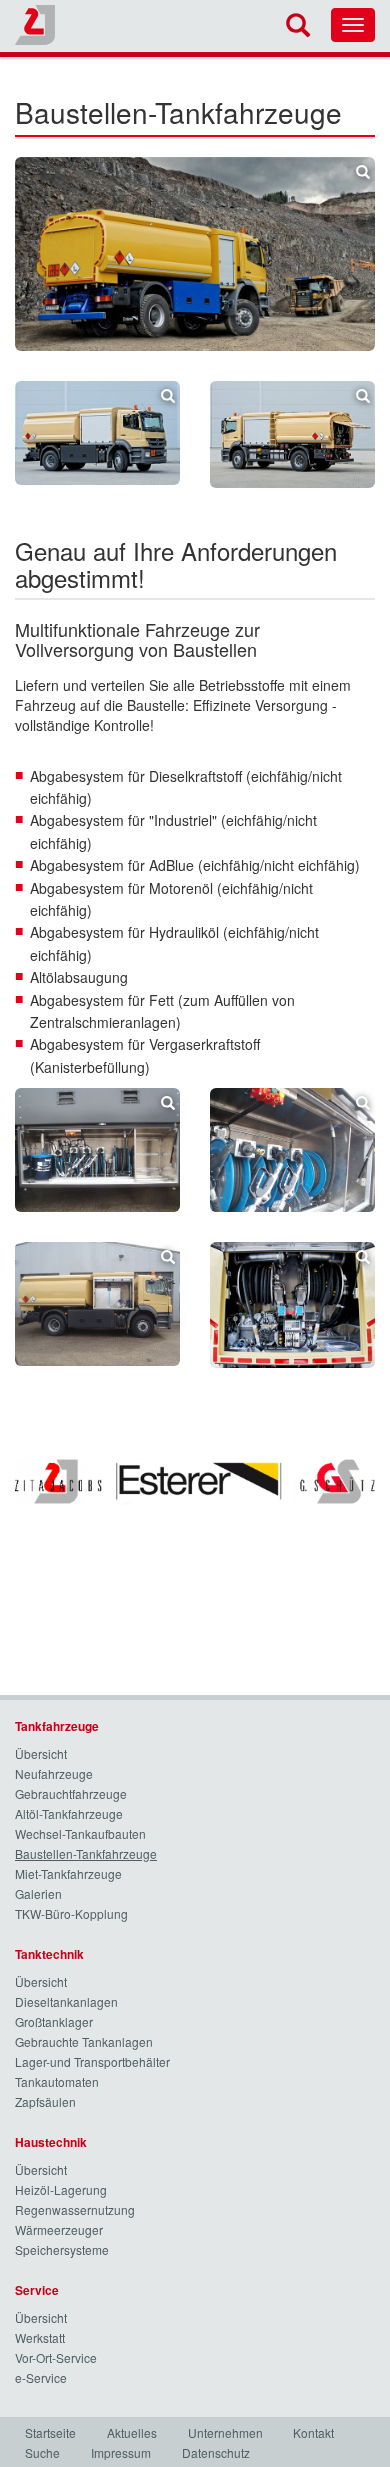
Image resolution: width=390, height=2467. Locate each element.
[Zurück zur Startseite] (35, 25)
